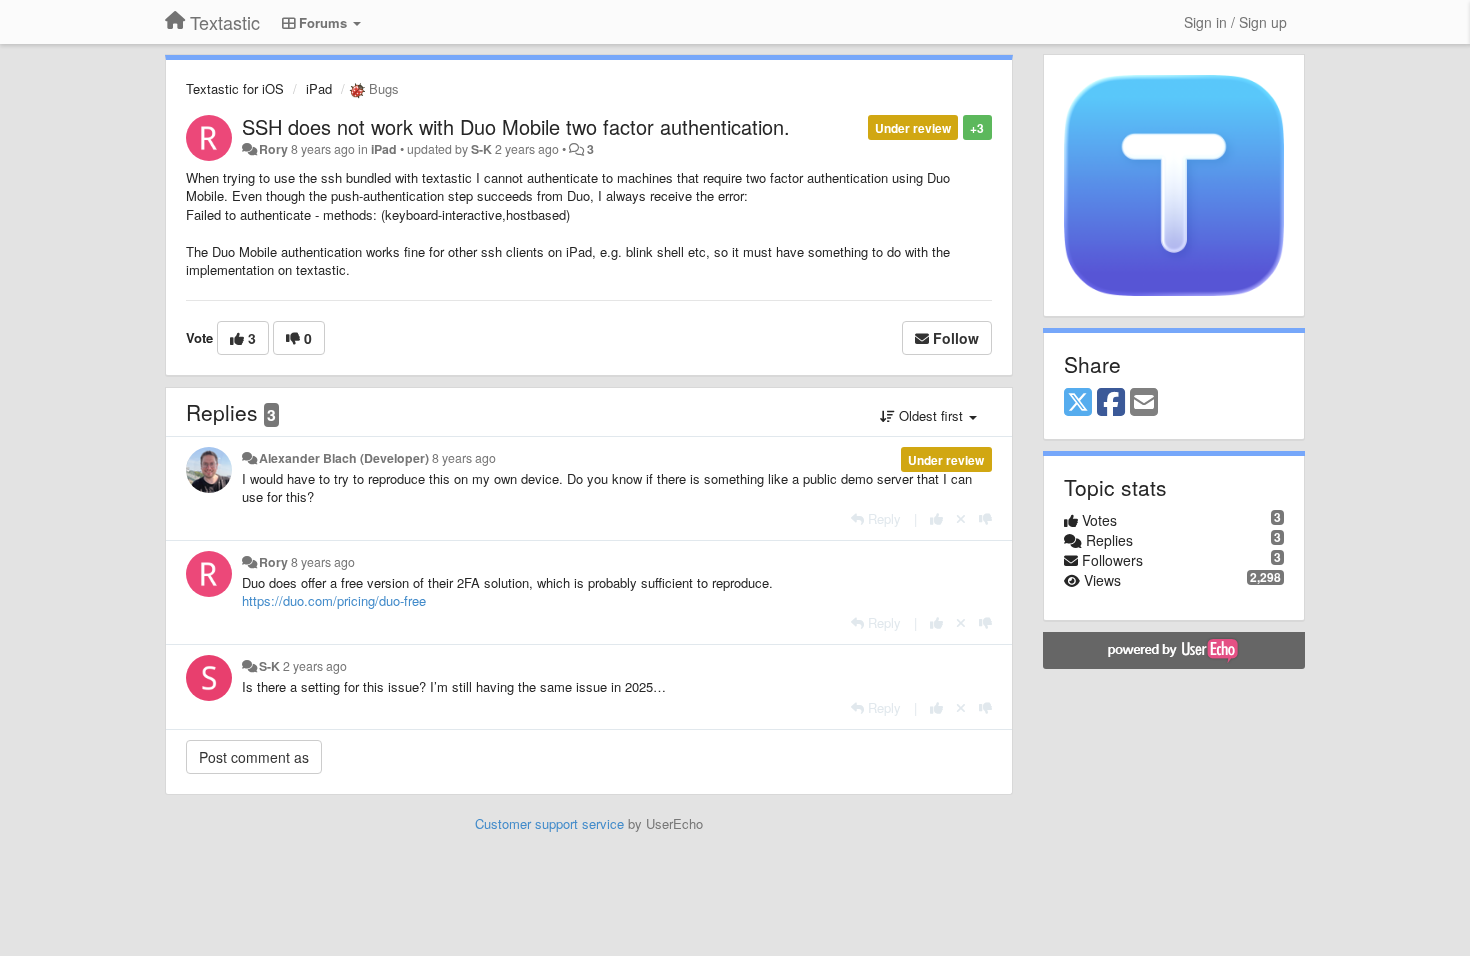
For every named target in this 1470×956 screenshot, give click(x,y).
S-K (481, 149)
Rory (273, 149)
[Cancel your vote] (961, 518)
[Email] (1144, 403)
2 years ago (315, 666)
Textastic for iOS (235, 88)
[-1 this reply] (985, 518)
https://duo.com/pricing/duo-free (334, 600)
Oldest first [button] (931, 415)
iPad (319, 88)
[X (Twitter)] (1078, 403)
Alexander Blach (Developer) (344, 458)
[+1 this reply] (936, 518)
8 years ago (464, 458)
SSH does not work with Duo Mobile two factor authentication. (516, 126)
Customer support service (549, 823)
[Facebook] (1111, 403)
